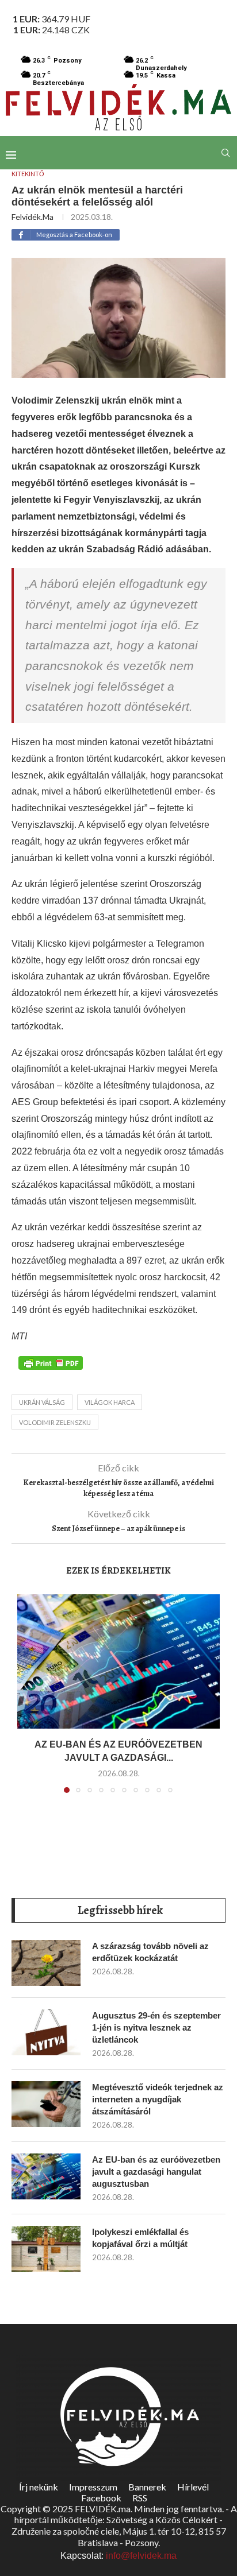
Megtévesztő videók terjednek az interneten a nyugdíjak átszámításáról (158, 2099)
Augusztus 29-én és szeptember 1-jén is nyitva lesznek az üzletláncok (156, 2027)
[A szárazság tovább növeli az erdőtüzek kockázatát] (46, 1963)
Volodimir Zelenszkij (55, 1422)
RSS (140, 2498)
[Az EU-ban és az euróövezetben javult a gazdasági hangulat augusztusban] (118, 1662)
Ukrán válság (42, 1402)
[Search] (225, 153)
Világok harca (110, 1402)
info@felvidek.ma (141, 2556)
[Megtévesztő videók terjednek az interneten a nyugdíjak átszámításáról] (46, 2104)
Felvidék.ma (33, 217)
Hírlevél (193, 2487)
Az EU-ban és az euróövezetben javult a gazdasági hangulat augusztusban (156, 2172)
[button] (27, 1700)
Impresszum (93, 2487)
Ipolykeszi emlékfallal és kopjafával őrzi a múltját (140, 2238)
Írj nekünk (39, 2487)
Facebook (101, 2498)
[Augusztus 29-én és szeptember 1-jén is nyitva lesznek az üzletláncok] (46, 2032)
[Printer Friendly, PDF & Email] (51, 1362)
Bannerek (147, 2487)
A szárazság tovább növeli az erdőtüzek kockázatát (150, 1952)
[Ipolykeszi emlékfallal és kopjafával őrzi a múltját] (46, 2249)
